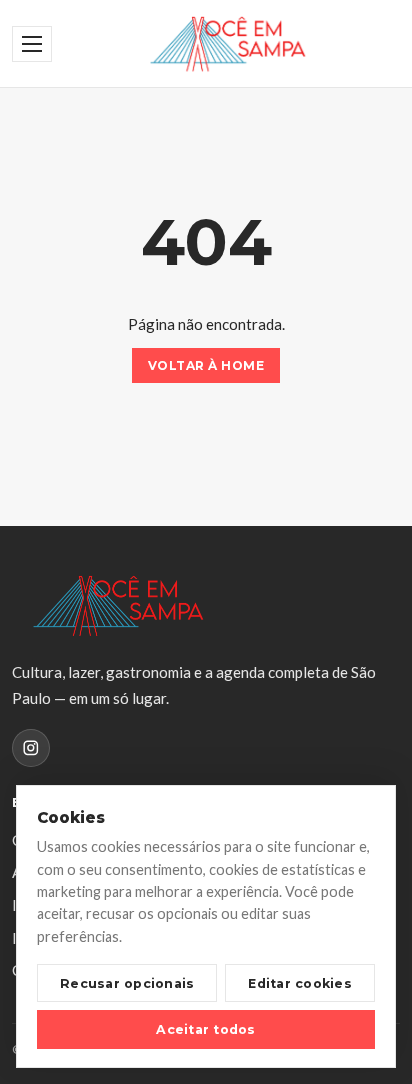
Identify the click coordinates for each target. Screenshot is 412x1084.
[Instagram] (31, 748)
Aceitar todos (205, 1029)
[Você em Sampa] (227, 44)
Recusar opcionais (127, 983)
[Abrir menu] (32, 44)
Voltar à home (206, 365)
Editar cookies (300, 983)
